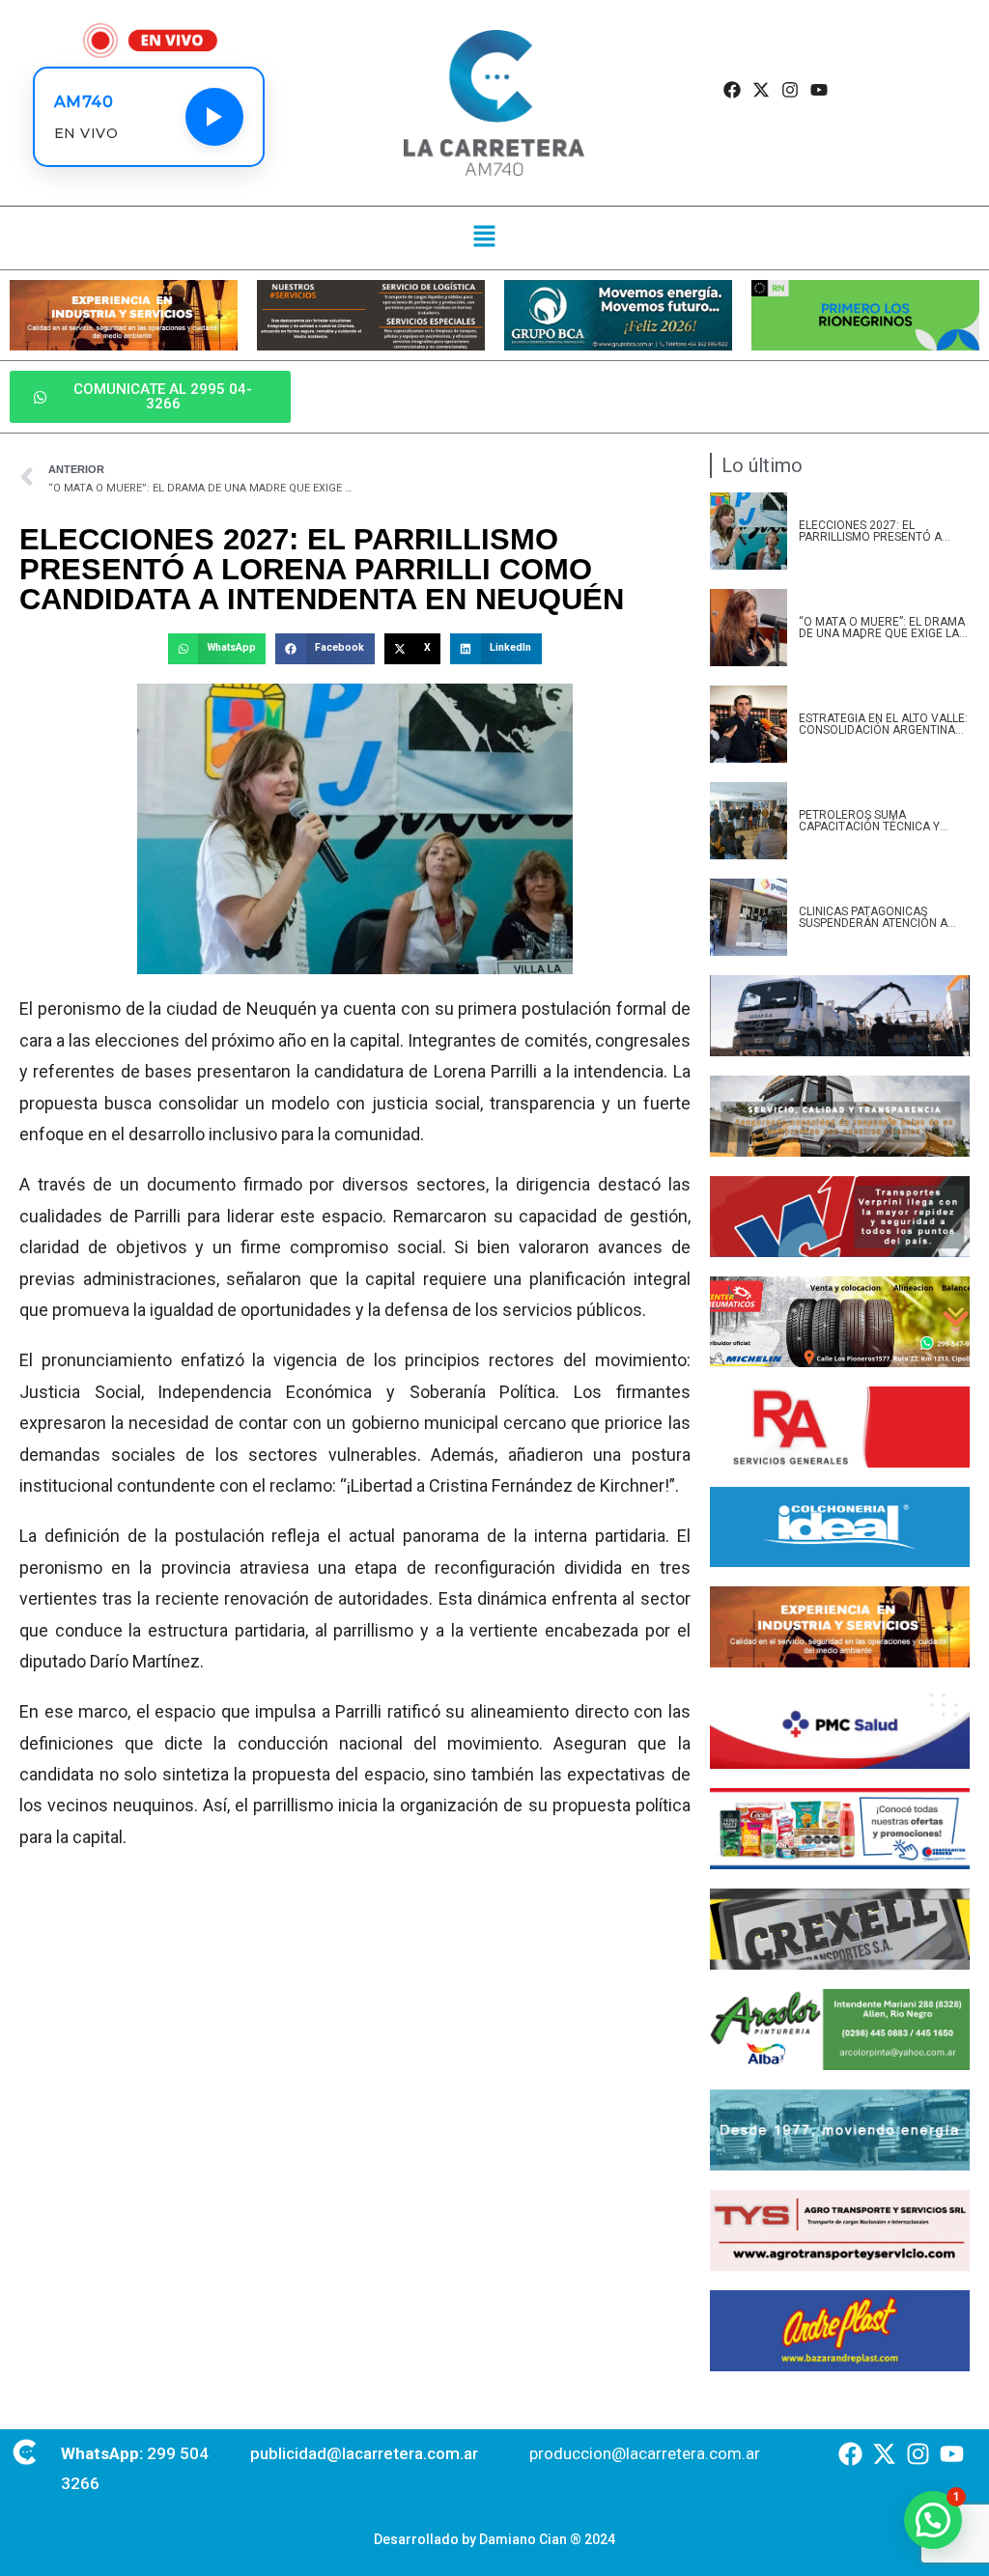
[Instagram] (791, 90)
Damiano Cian (523, 2539)
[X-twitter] (761, 90)
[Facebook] (732, 90)
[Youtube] (819, 90)
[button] (484, 238)
